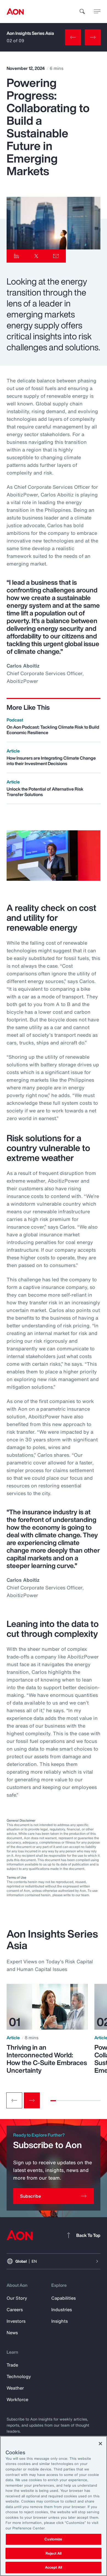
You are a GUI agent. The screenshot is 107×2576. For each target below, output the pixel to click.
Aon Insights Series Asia (30, 33)
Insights (60, 2321)
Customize (53, 2539)
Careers (15, 2310)
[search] (82, 12)
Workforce (17, 2399)
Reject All (54, 2553)
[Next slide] (32, 2100)
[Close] (100, 2444)
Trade (12, 2365)
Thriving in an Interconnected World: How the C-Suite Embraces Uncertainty (47, 2059)
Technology (19, 2376)
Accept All (54, 2567)
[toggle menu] (97, 11)
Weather (15, 2388)
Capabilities (64, 2298)
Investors (16, 2321)
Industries (62, 2310)
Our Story (17, 2298)
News (12, 2333)
